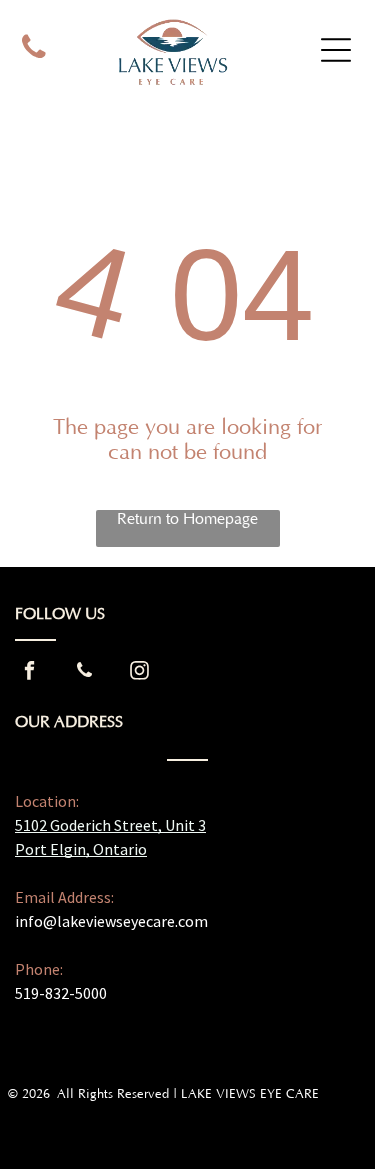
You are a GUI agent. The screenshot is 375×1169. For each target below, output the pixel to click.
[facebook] (29, 673)
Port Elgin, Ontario (81, 849)
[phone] (34, 50)
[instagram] (139, 673)
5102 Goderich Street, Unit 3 (110, 825)
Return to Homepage (187, 519)
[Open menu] (336, 50)
